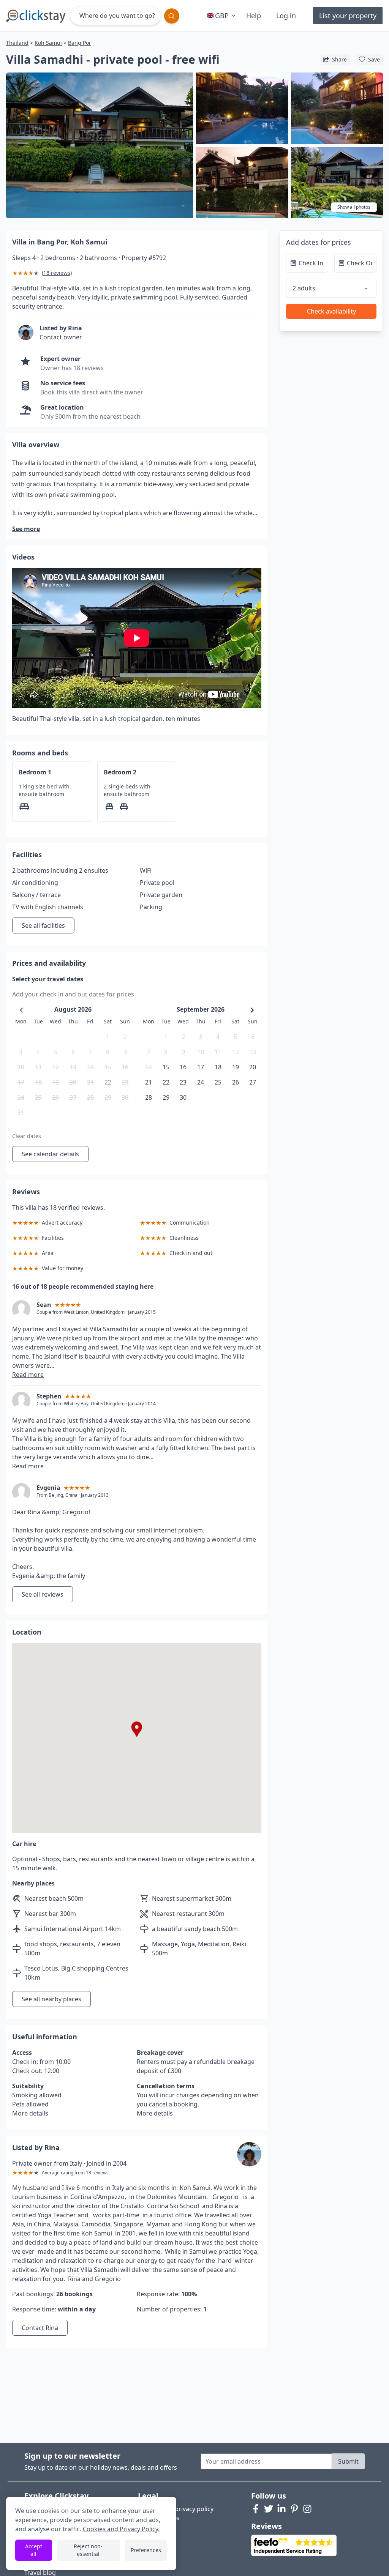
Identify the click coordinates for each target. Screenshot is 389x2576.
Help (254, 16)
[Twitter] (269, 2509)
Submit (348, 2461)
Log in (286, 16)
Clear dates (27, 1136)
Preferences (146, 2550)
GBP (222, 16)
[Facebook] (256, 2509)
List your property (348, 16)
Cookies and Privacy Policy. (121, 2529)
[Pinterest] (294, 2509)
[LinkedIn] (281, 2509)
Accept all (34, 2550)
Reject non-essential (88, 2550)
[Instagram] (307, 2509)
